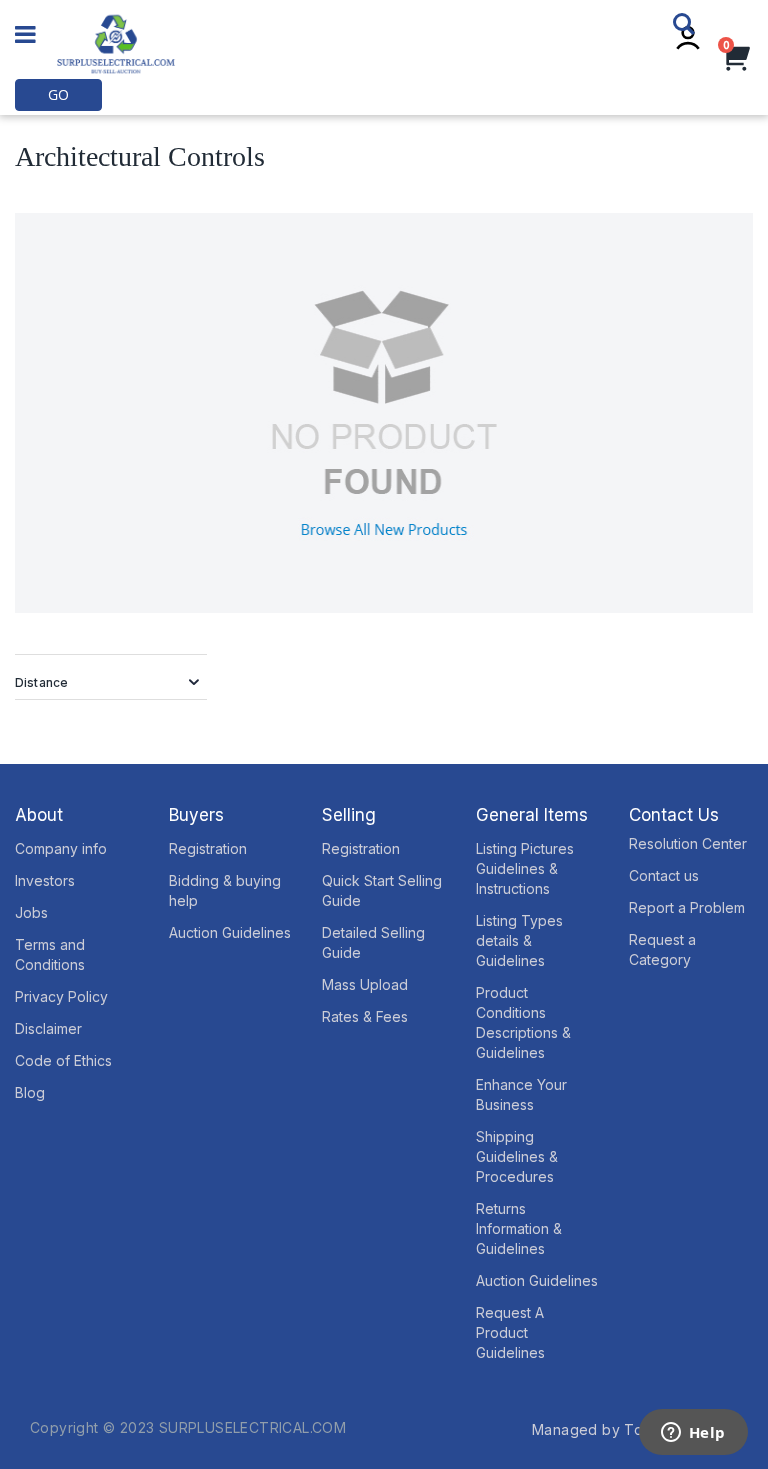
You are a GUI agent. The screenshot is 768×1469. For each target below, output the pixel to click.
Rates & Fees (365, 1016)
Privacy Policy (61, 996)
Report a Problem (687, 907)
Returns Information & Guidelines (519, 1228)
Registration (208, 848)
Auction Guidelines (230, 932)
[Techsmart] (116, 44)
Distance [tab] (41, 682)
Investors (45, 880)
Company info (61, 848)
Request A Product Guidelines (510, 1332)
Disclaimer (48, 1028)
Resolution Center (688, 843)
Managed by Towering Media (635, 1429)
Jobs (31, 912)
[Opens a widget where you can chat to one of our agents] (693, 1434)
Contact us (664, 875)
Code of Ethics (63, 1060)
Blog (30, 1092)
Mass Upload (365, 984)
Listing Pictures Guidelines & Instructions (525, 868)
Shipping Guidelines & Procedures (517, 1156)
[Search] (690, 24)
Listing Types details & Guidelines (519, 940)
